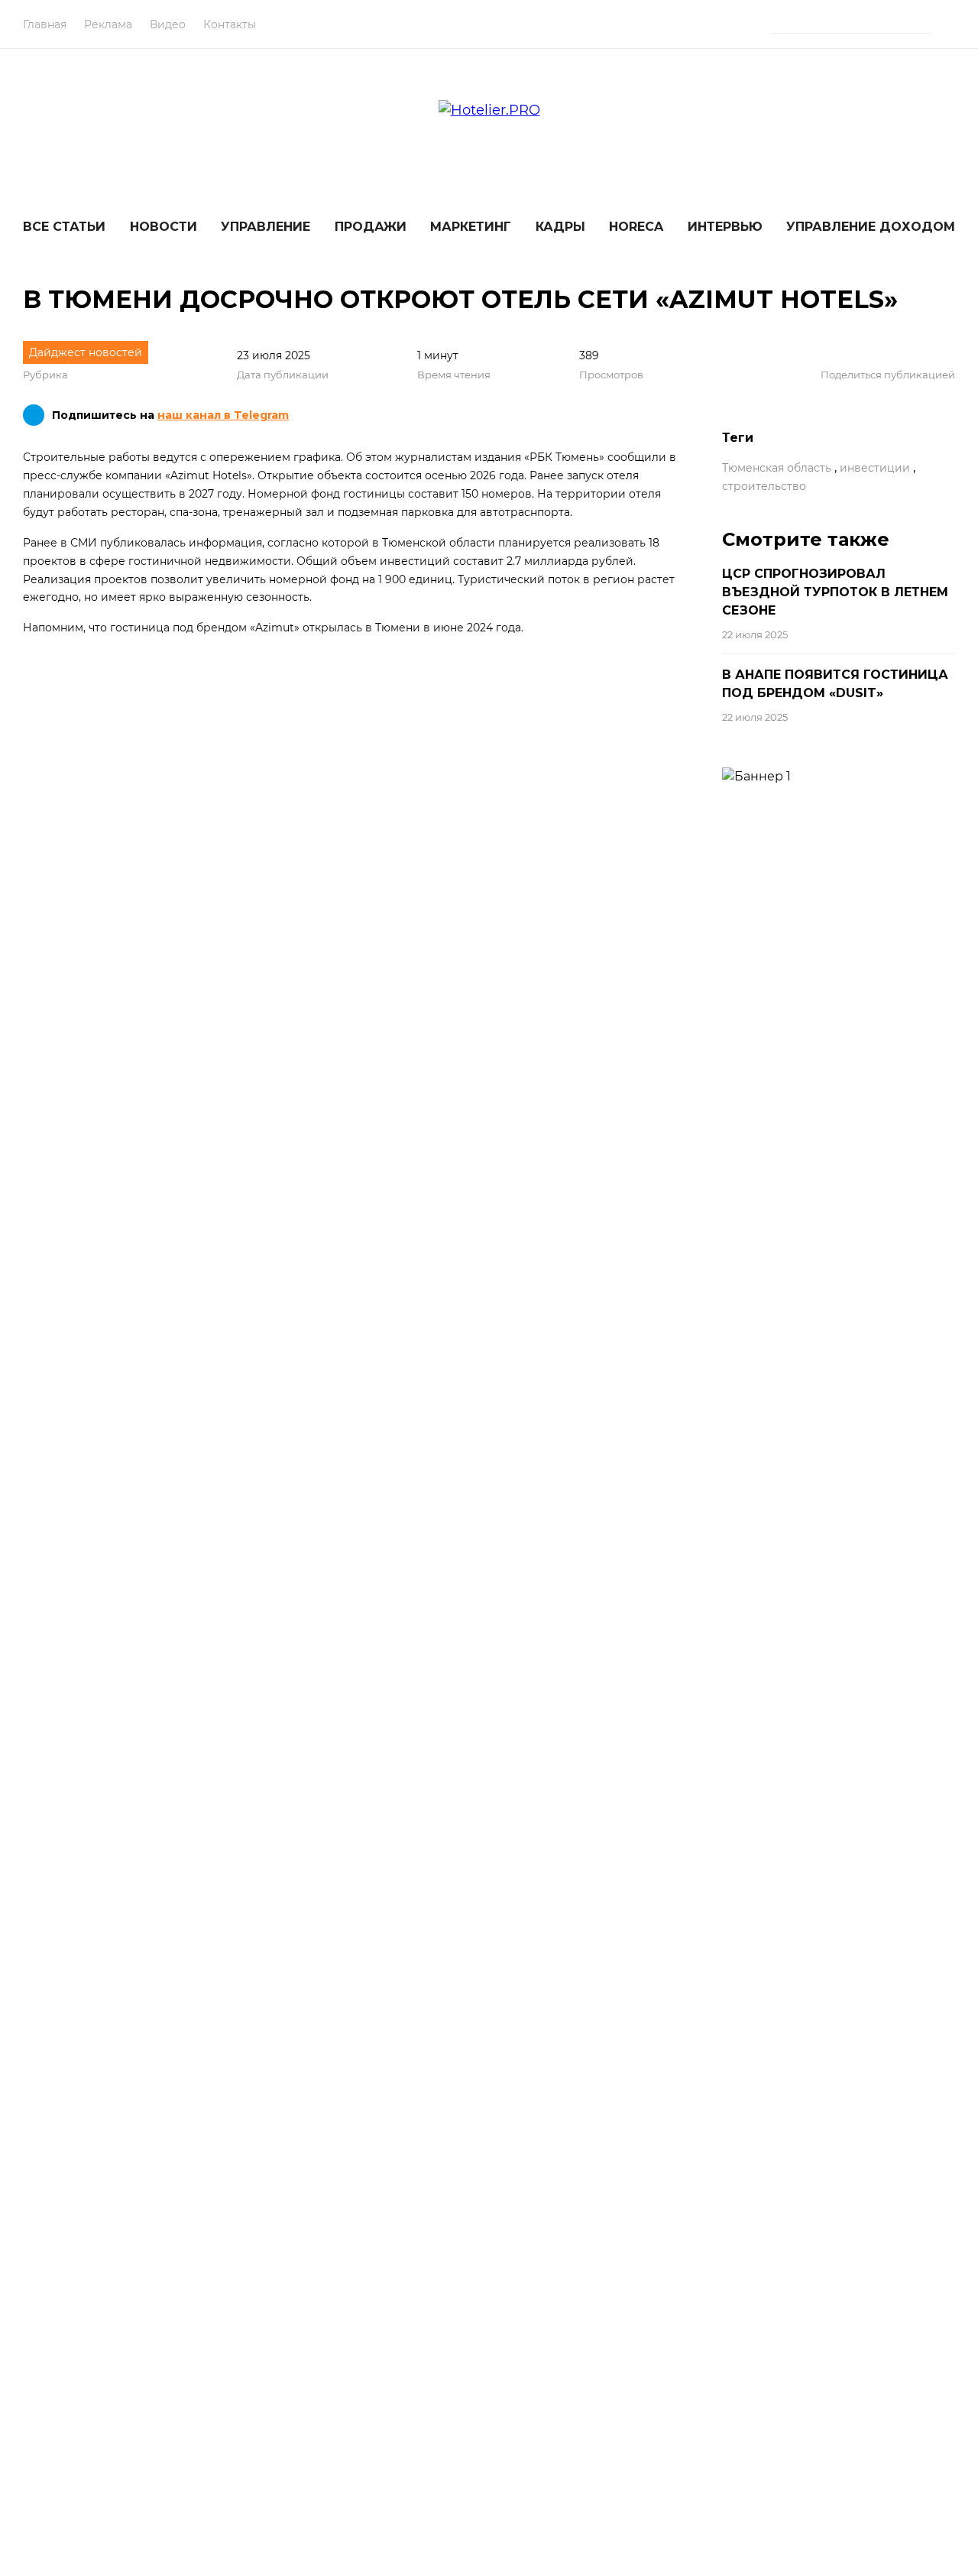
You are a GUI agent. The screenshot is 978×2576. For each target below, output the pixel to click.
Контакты (230, 24)
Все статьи (64, 227)
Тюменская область (777, 468)
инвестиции (875, 468)
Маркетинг (471, 227)
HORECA (636, 227)
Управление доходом (871, 227)
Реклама (108, 24)
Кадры (560, 227)
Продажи (371, 227)
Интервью (725, 227)
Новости (164, 227)
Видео (168, 24)
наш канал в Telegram (223, 415)
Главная (45, 24)
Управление (266, 227)
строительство (764, 486)
